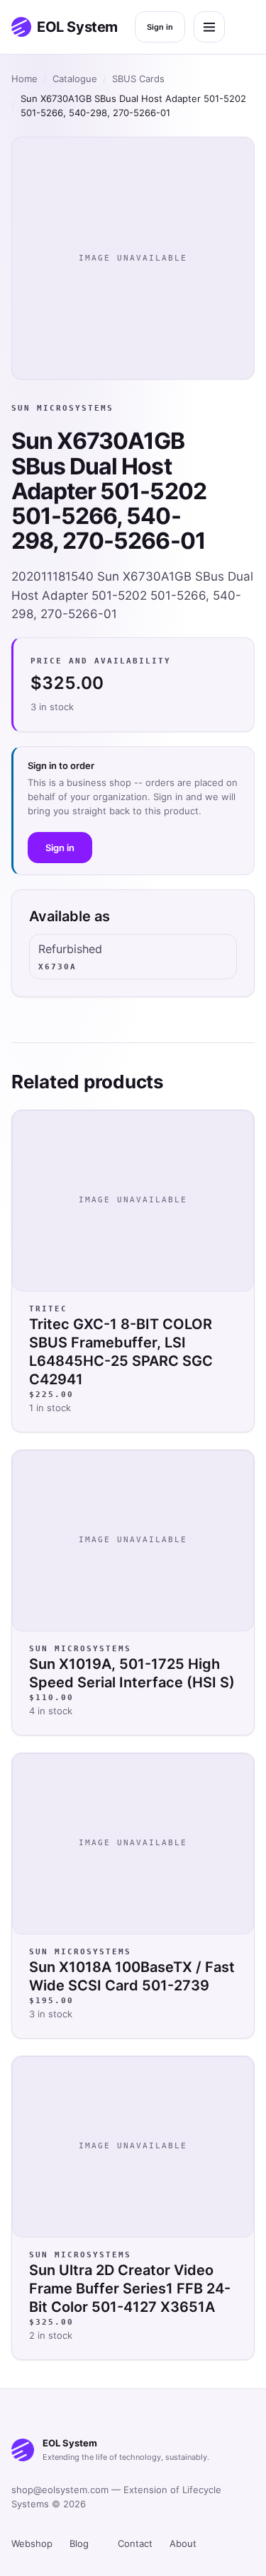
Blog (79, 2543)
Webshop (32, 2543)
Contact (135, 2543)
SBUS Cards (138, 79)
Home (24, 79)
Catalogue (75, 79)
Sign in (160, 27)
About (183, 2543)
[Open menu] (209, 27)
